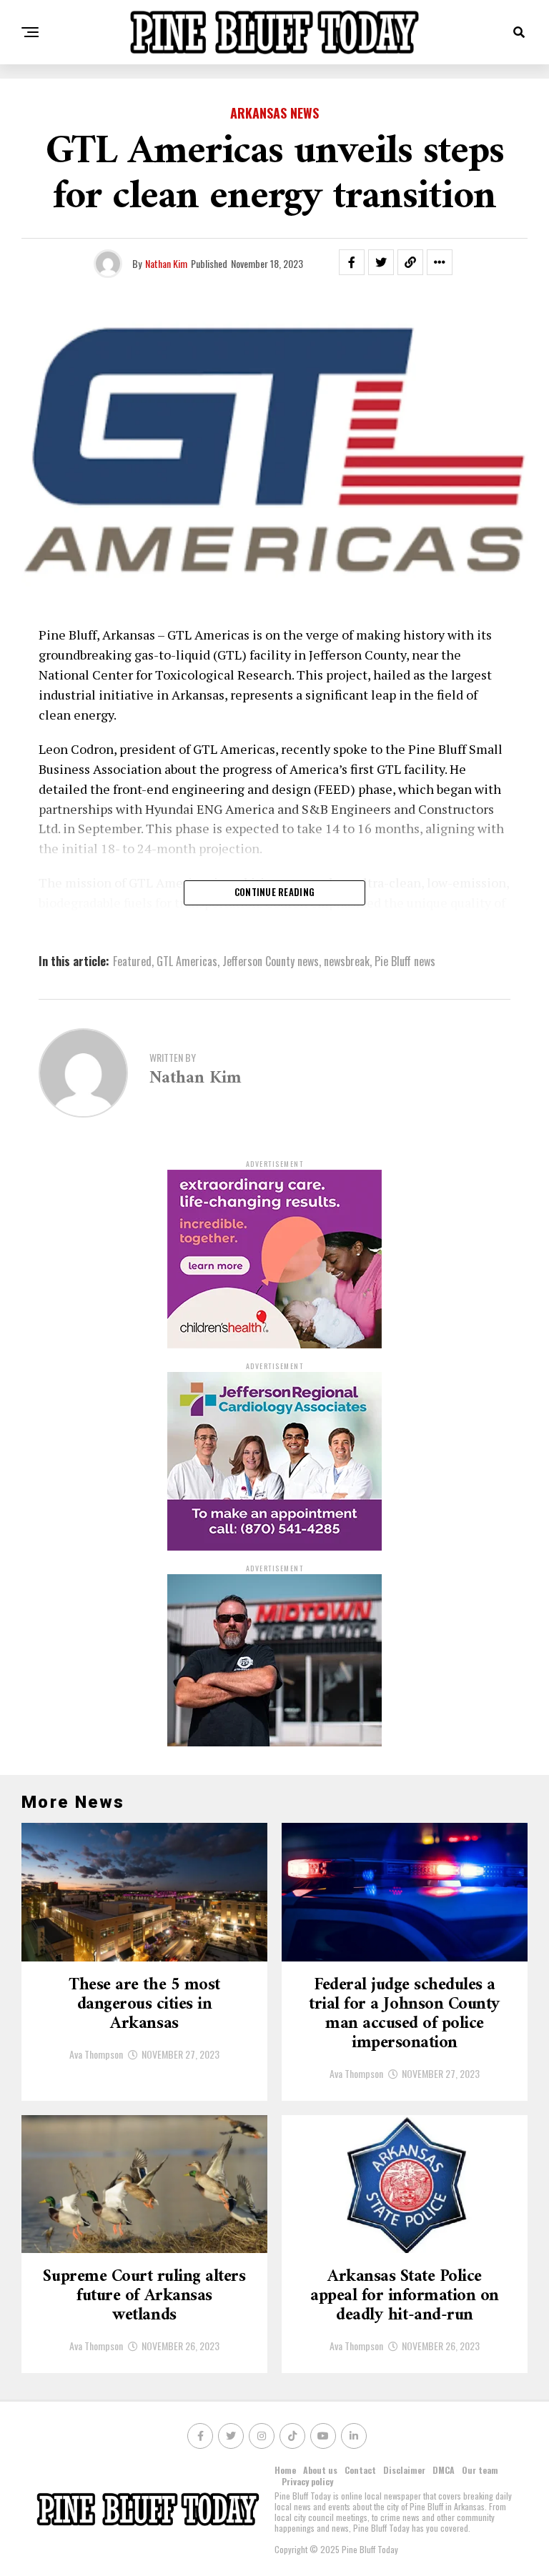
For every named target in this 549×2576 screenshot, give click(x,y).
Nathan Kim (166, 263)
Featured (132, 961)
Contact (360, 2470)
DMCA (444, 2470)
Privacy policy (307, 2481)
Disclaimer (404, 2470)
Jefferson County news (271, 961)
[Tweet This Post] (381, 262)
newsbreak (347, 961)
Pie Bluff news (405, 961)
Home (285, 2470)
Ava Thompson (96, 2054)
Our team (480, 2470)
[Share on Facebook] (352, 262)
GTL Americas (187, 961)
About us (320, 2470)
